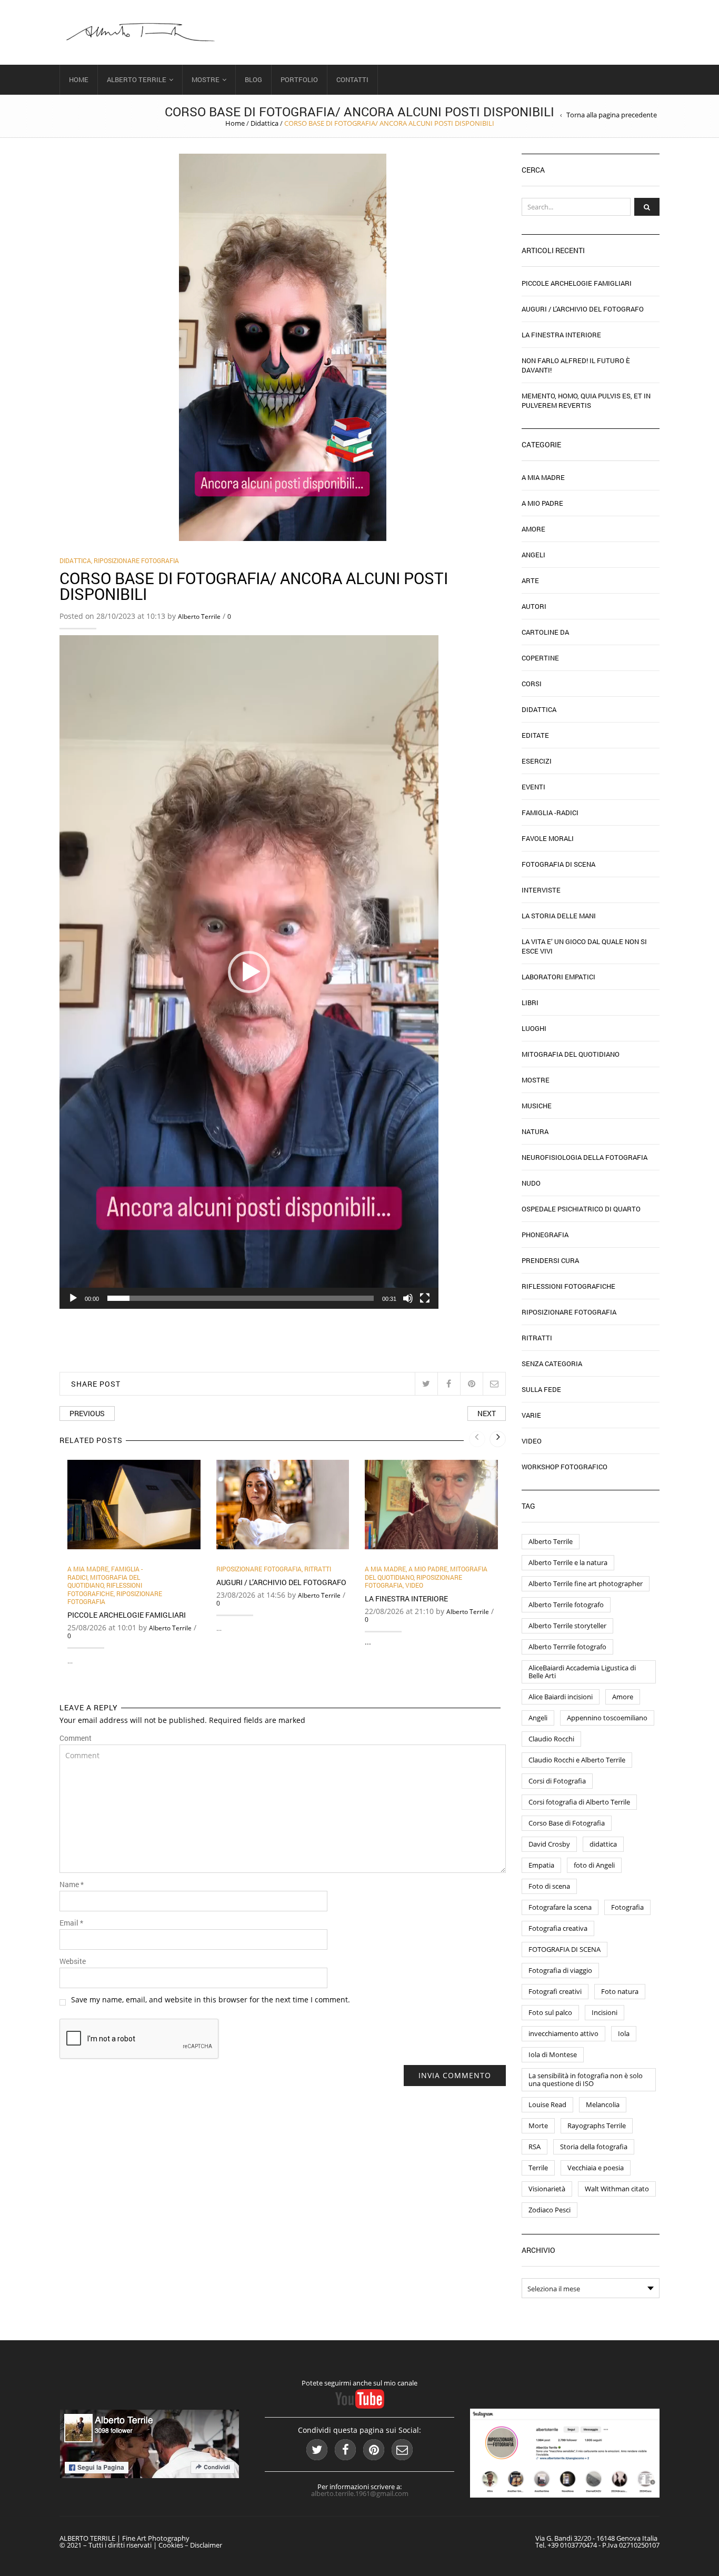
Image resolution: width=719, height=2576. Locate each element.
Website (73, 1961)
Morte (538, 2126)
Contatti (352, 79)
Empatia (541, 1865)
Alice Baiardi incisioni (561, 1697)
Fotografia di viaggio (560, 1970)
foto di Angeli (594, 1865)
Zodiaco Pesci (550, 2210)
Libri (530, 1003)
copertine (540, 658)
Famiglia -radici (550, 813)
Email (71, 1923)
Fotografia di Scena (558, 864)
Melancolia (603, 2104)
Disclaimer (206, 2545)
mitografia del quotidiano (104, 1581)
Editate (535, 735)
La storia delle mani (559, 916)
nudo (531, 1183)
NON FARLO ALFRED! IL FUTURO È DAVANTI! (576, 365)
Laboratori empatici (558, 977)
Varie (531, 1415)
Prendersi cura (550, 1260)
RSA (535, 2147)
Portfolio (299, 79)
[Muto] (408, 1298)
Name (72, 1885)
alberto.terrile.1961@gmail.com (360, 2493)
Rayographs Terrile (597, 2126)
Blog (253, 79)
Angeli (533, 555)
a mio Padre (428, 1569)
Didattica (264, 123)
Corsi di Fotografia (557, 1781)
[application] (249, 972)
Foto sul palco (550, 2012)
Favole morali (548, 838)
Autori (534, 606)
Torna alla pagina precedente (612, 115)
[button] (249, 972)
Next (487, 1413)
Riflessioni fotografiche (105, 1589)
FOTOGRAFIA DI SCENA (565, 1949)
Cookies (171, 2545)
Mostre (206, 79)
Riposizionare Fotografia (136, 560)
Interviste (541, 890)
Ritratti (318, 1569)
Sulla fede (541, 1389)
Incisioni (605, 2012)
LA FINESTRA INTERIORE (406, 1598)
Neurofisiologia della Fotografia (585, 1157)
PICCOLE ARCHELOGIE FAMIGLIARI (127, 1615)
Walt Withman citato (617, 2189)
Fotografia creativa (558, 1928)
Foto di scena (549, 1886)
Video (414, 1585)
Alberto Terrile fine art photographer (586, 1583)
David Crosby (549, 1844)
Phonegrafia (545, 1235)
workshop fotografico (565, 1467)
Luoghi (534, 1028)
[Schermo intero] (425, 1298)
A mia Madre (88, 1569)
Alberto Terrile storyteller (567, 1626)
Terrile (538, 2168)
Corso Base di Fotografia (567, 1823)
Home (79, 79)
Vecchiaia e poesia (596, 2168)
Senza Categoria (552, 1364)
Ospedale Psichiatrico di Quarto (581, 1209)
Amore (533, 529)
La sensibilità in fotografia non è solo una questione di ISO (586, 2079)
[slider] (241, 1298)
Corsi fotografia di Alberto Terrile (579, 1802)
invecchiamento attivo (563, 2033)
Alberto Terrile (137, 79)
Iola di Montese (553, 2054)
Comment (76, 1738)
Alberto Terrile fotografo (566, 1605)
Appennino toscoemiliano (607, 1718)
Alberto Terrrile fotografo (567, 1647)
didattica (603, 1844)
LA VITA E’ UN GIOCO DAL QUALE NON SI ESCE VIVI (584, 946)
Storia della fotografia (594, 2147)
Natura (535, 1131)
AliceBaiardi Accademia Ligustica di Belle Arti (582, 1672)
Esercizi (537, 761)
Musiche (537, 1106)
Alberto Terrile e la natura (568, 1562)
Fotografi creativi (555, 1991)
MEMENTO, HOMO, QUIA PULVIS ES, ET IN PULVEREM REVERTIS (586, 400)
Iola (624, 2033)
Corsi (532, 684)
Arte (530, 580)
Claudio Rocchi (551, 1739)
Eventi (533, 787)
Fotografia (627, 1907)
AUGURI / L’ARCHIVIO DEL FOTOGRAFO (281, 1582)
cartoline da (545, 632)
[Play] (73, 1298)
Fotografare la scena (560, 1907)
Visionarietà (547, 2189)
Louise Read (547, 2104)
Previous (87, 1413)
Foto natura (620, 1991)
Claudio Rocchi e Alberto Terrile (577, 1760)
